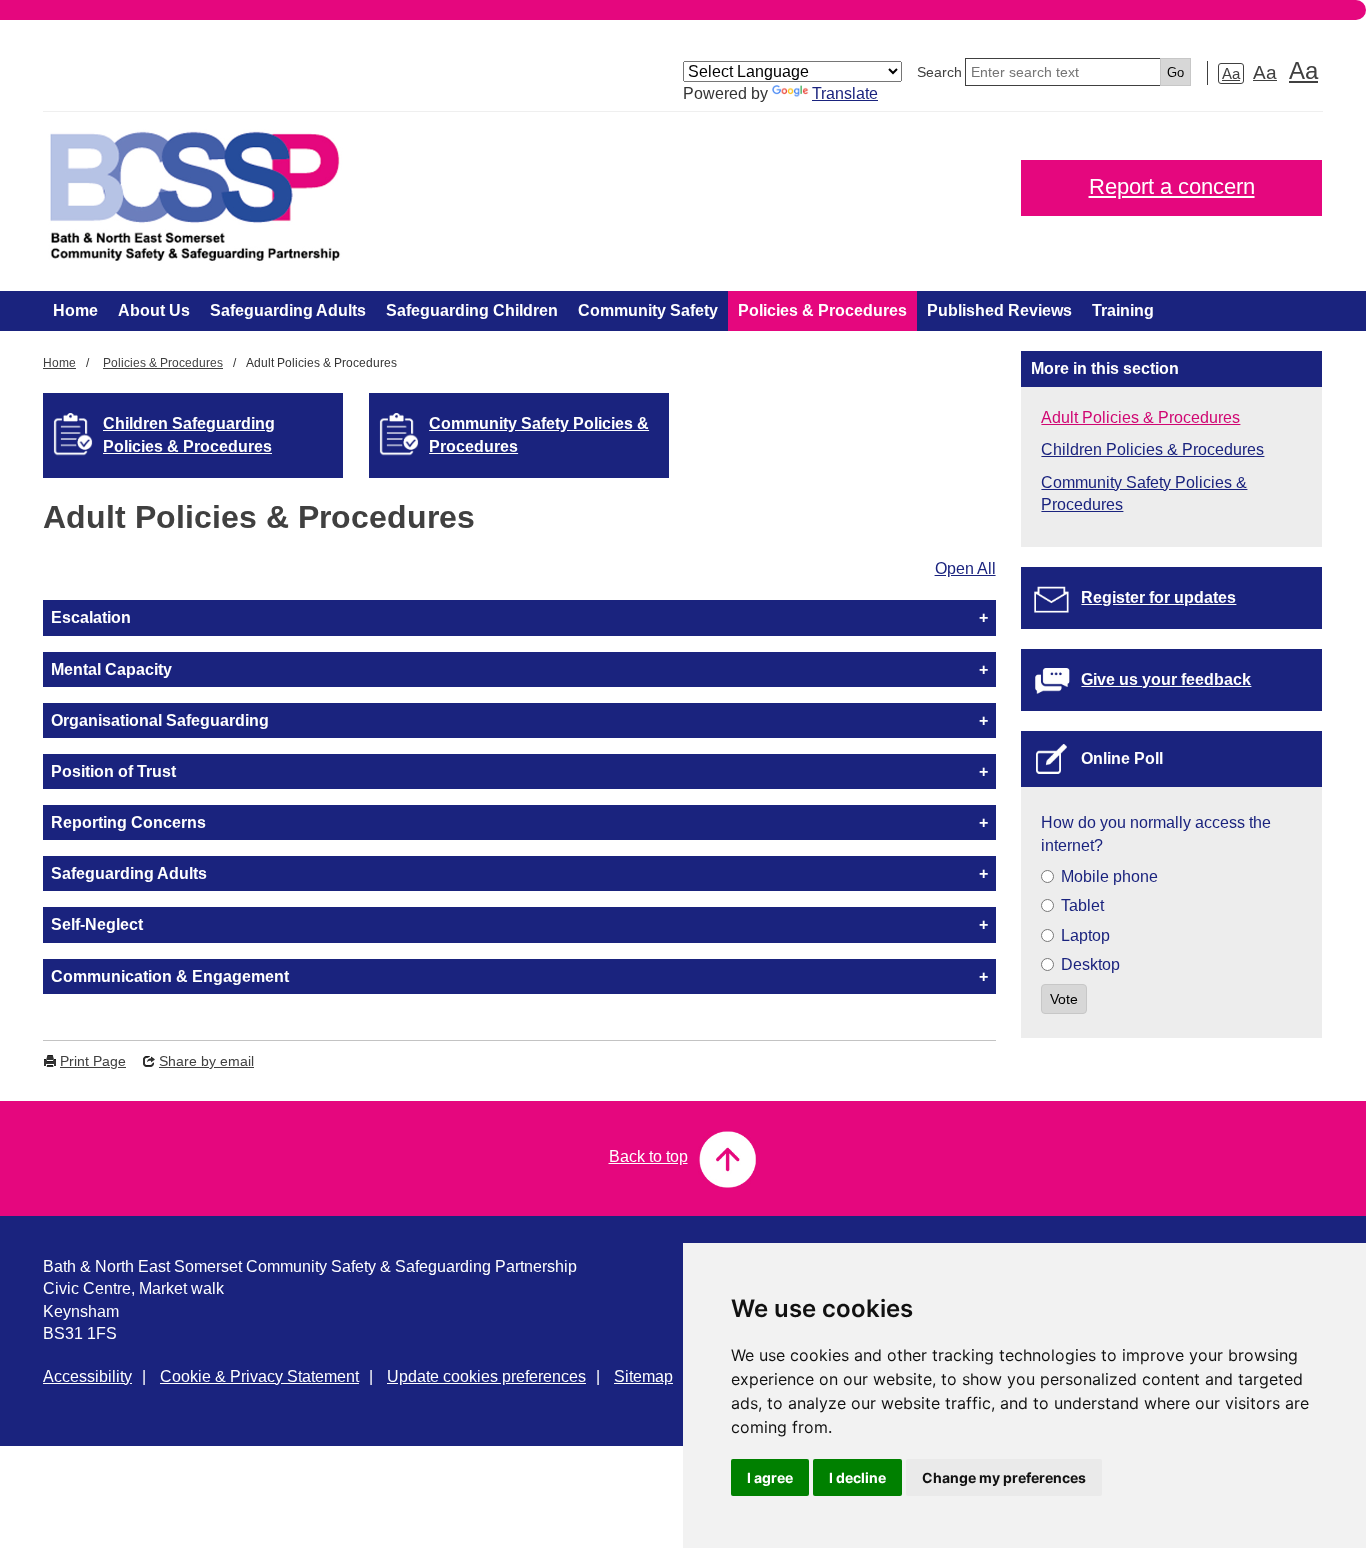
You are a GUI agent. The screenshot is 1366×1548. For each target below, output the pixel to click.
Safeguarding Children (472, 310)
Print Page (93, 1061)
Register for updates (1158, 597)
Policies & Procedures (822, 310)
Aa (1231, 73)
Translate (845, 93)
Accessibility (87, 1376)
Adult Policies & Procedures (1140, 417)
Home (75, 310)
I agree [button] (770, 1477)
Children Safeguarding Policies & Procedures (189, 434)
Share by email (206, 1061)
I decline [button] (857, 1477)
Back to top (648, 1156)
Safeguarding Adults (288, 310)
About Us (154, 310)
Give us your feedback (1166, 679)
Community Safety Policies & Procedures (539, 434)
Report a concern (1172, 186)
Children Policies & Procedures (1152, 449)
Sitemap (643, 1376)
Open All (965, 568)
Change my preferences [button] (1004, 1477)
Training (1123, 310)
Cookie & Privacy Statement (259, 1376)
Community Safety (648, 310)
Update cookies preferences (486, 1376)
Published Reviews (999, 310)
